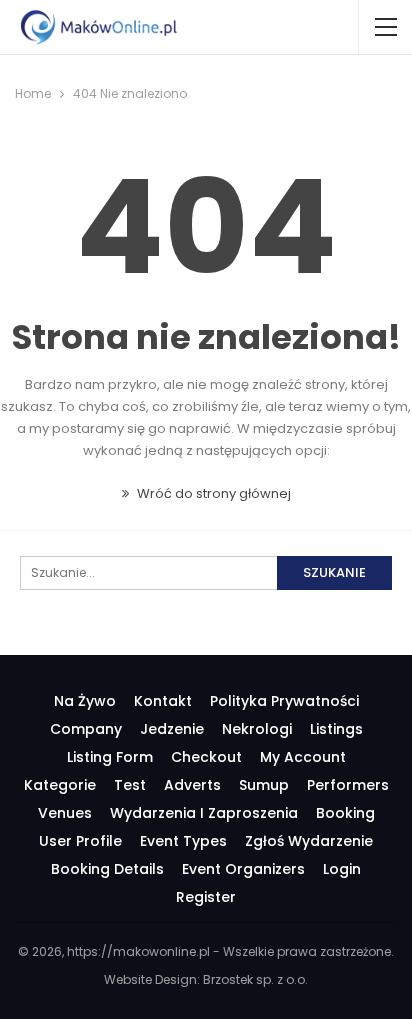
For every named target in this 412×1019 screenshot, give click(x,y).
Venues (65, 813)
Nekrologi (257, 729)
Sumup (264, 785)
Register (206, 897)
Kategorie (60, 785)
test (130, 785)
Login (342, 869)
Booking (345, 813)
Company (86, 729)
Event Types (183, 841)
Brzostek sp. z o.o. (255, 979)
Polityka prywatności (284, 701)
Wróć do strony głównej (212, 493)
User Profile (80, 841)
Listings (336, 729)
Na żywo (85, 701)
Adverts (192, 785)
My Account (303, 757)
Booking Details (107, 869)
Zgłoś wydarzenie (309, 841)
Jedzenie (172, 729)
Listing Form (110, 757)
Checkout (206, 757)
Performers (348, 785)
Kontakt (163, 701)
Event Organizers (243, 869)
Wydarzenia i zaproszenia (204, 813)
